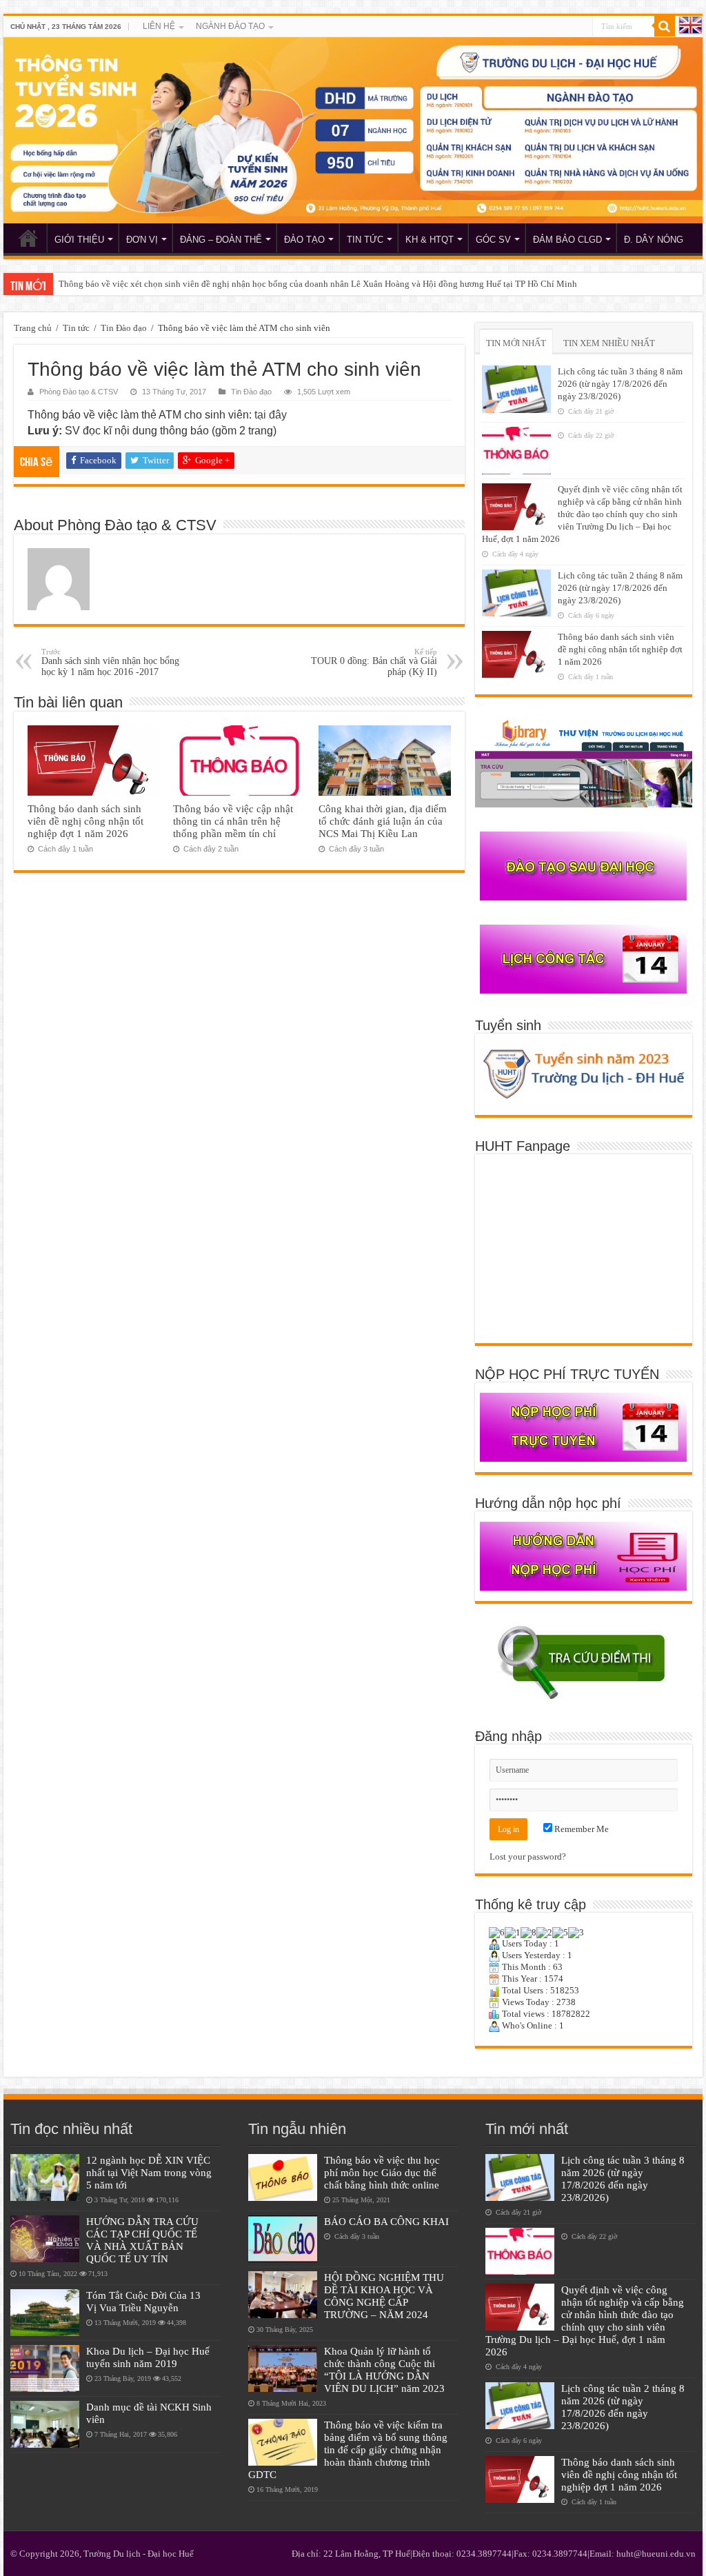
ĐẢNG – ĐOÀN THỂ (221, 240)
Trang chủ (33, 328)
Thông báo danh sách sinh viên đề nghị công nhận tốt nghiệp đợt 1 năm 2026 (85, 821)
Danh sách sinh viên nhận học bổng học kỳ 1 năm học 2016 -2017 (110, 662)
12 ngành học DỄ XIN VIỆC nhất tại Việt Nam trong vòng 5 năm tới (149, 2172)
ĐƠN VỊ (142, 240)
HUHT (28, 238)
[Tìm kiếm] (665, 26)
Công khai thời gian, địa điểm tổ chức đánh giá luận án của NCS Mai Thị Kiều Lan (383, 821)
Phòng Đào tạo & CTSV (79, 392)
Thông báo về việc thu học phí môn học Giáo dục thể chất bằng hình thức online (382, 2172)
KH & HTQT (430, 240)
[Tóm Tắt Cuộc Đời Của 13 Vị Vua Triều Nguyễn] (45, 2313)
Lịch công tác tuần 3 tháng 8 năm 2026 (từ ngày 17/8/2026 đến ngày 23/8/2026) (620, 384)
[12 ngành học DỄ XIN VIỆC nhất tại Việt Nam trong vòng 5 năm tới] (45, 2177)
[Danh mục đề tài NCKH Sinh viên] (45, 2424)
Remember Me (581, 1829)
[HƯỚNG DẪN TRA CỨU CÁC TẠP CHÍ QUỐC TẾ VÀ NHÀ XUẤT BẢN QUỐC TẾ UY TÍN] (45, 2239)
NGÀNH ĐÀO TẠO (230, 26)
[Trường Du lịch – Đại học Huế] (353, 130)
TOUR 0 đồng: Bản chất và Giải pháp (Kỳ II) (374, 662)
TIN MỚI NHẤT (516, 343)
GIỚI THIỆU (79, 240)
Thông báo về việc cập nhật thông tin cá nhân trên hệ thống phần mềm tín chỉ (233, 821)
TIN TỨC (365, 240)
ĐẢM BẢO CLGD (567, 240)
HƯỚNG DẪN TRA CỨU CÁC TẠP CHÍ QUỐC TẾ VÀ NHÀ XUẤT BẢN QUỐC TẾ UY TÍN (142, 2240)
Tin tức (76, 328)
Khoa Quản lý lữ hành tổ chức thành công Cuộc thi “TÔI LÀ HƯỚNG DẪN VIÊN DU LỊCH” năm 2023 (384, 2369)
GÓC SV (493, 240)
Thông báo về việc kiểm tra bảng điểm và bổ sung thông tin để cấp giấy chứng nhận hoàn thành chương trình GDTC (348, 2449)
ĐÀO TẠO (304, 240)
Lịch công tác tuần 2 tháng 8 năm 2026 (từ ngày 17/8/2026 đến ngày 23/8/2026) (620, 588)
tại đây (271, 415)
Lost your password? (528, 1856)
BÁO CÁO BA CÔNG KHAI (386, 2221)
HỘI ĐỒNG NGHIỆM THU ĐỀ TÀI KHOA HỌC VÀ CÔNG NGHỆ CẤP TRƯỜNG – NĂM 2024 (384, 2296)
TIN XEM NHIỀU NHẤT (609, 343)
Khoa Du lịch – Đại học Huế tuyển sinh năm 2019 (148, 2357)
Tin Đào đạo (124, 328)
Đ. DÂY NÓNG (654, 240)
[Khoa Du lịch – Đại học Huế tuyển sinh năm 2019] (45, 2368)
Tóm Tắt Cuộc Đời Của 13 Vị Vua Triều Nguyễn (143, 2301)
